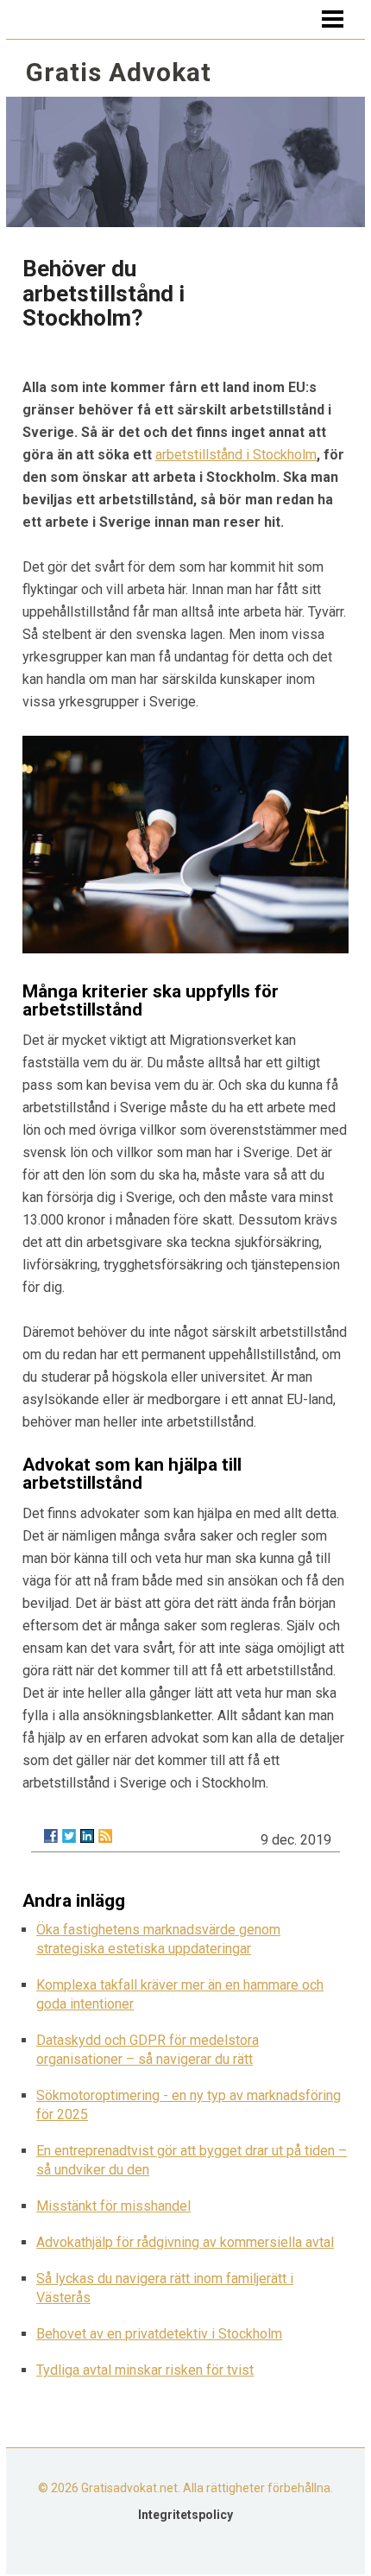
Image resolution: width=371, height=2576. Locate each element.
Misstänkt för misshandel (113, 2206)
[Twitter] (69, 1836)
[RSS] (105, 1836)
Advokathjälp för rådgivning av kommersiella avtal (185, 2242)
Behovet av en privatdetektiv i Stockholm (159, 2334)
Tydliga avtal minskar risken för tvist (145, 2370)
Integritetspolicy (185, 2515)
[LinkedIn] (87, 1836)
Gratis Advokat (119, 72)
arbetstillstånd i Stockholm (236, 455)
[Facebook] (51, 1836)
